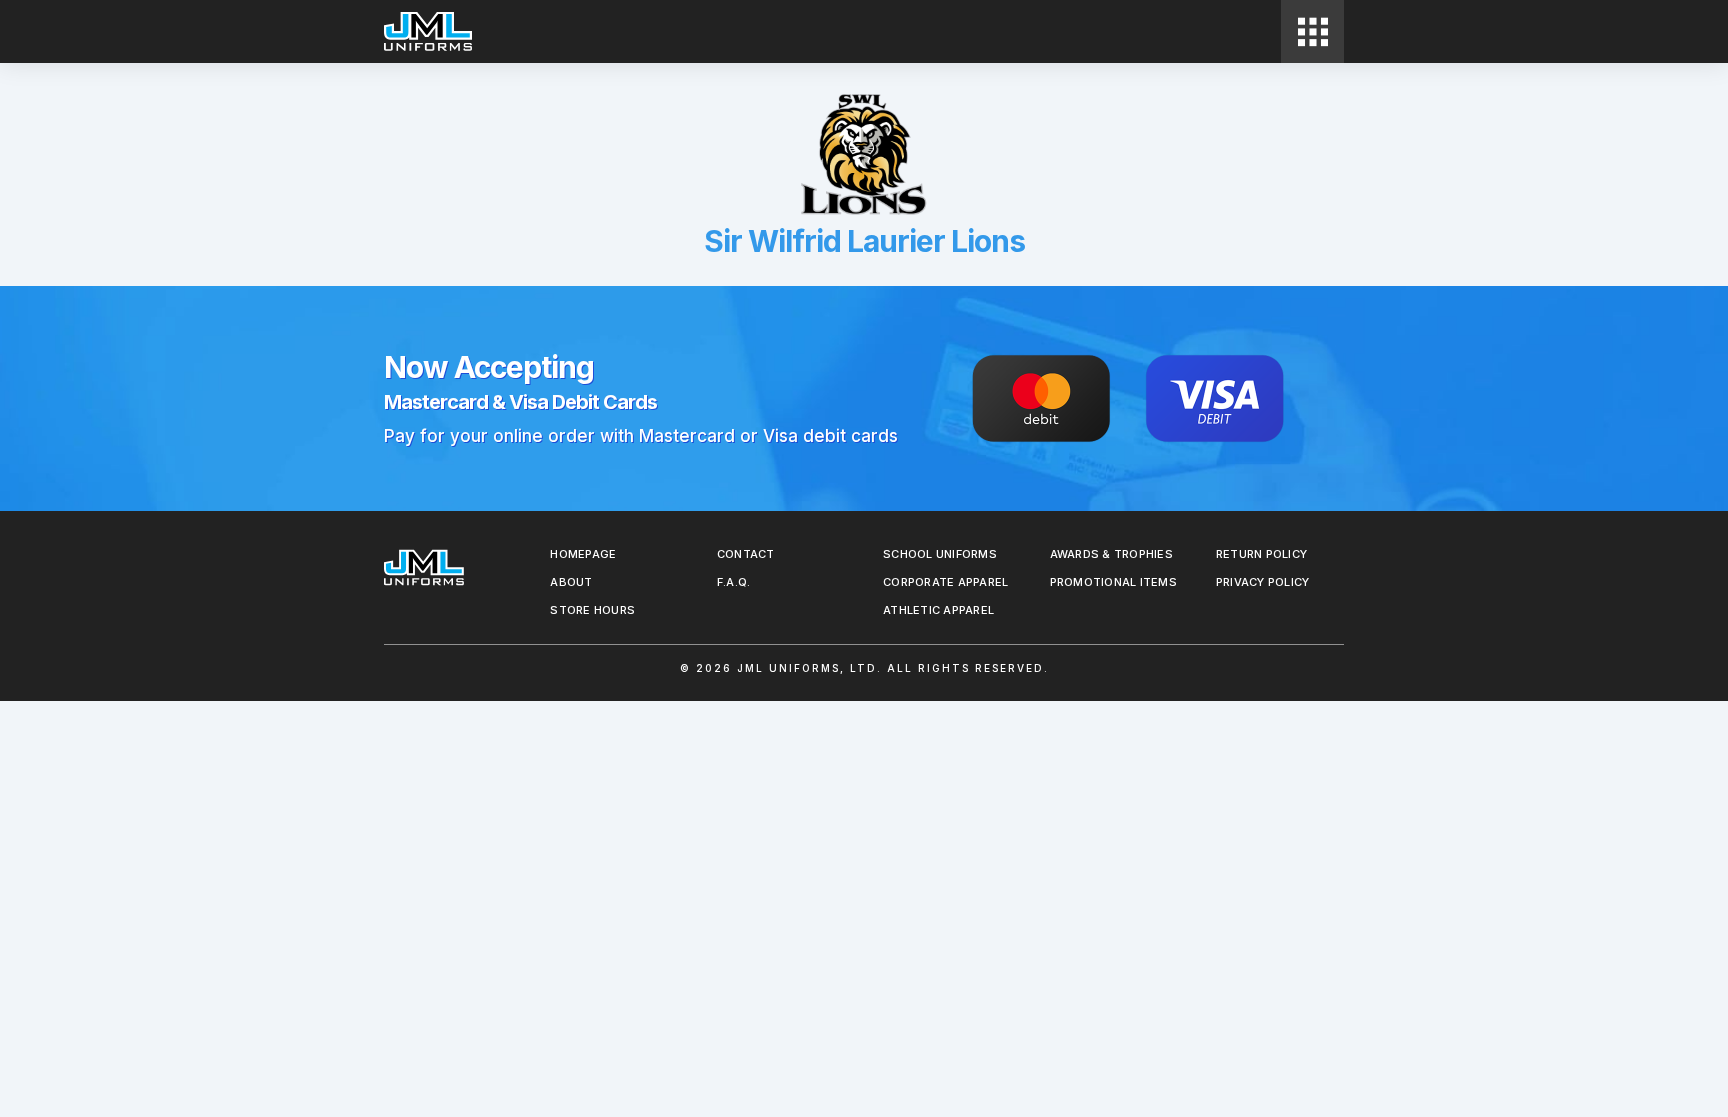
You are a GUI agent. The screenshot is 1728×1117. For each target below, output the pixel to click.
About (571, 582)
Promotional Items (1113, 582)
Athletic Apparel (938, 610)
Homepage (583, 554)
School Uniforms (940, 554)
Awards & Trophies (1111, 554)
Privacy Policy (1263, 582)
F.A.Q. (734, 582)
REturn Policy (1261, 554)
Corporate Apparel (945, 582)
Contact (746, 554)
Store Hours (592, 610)
